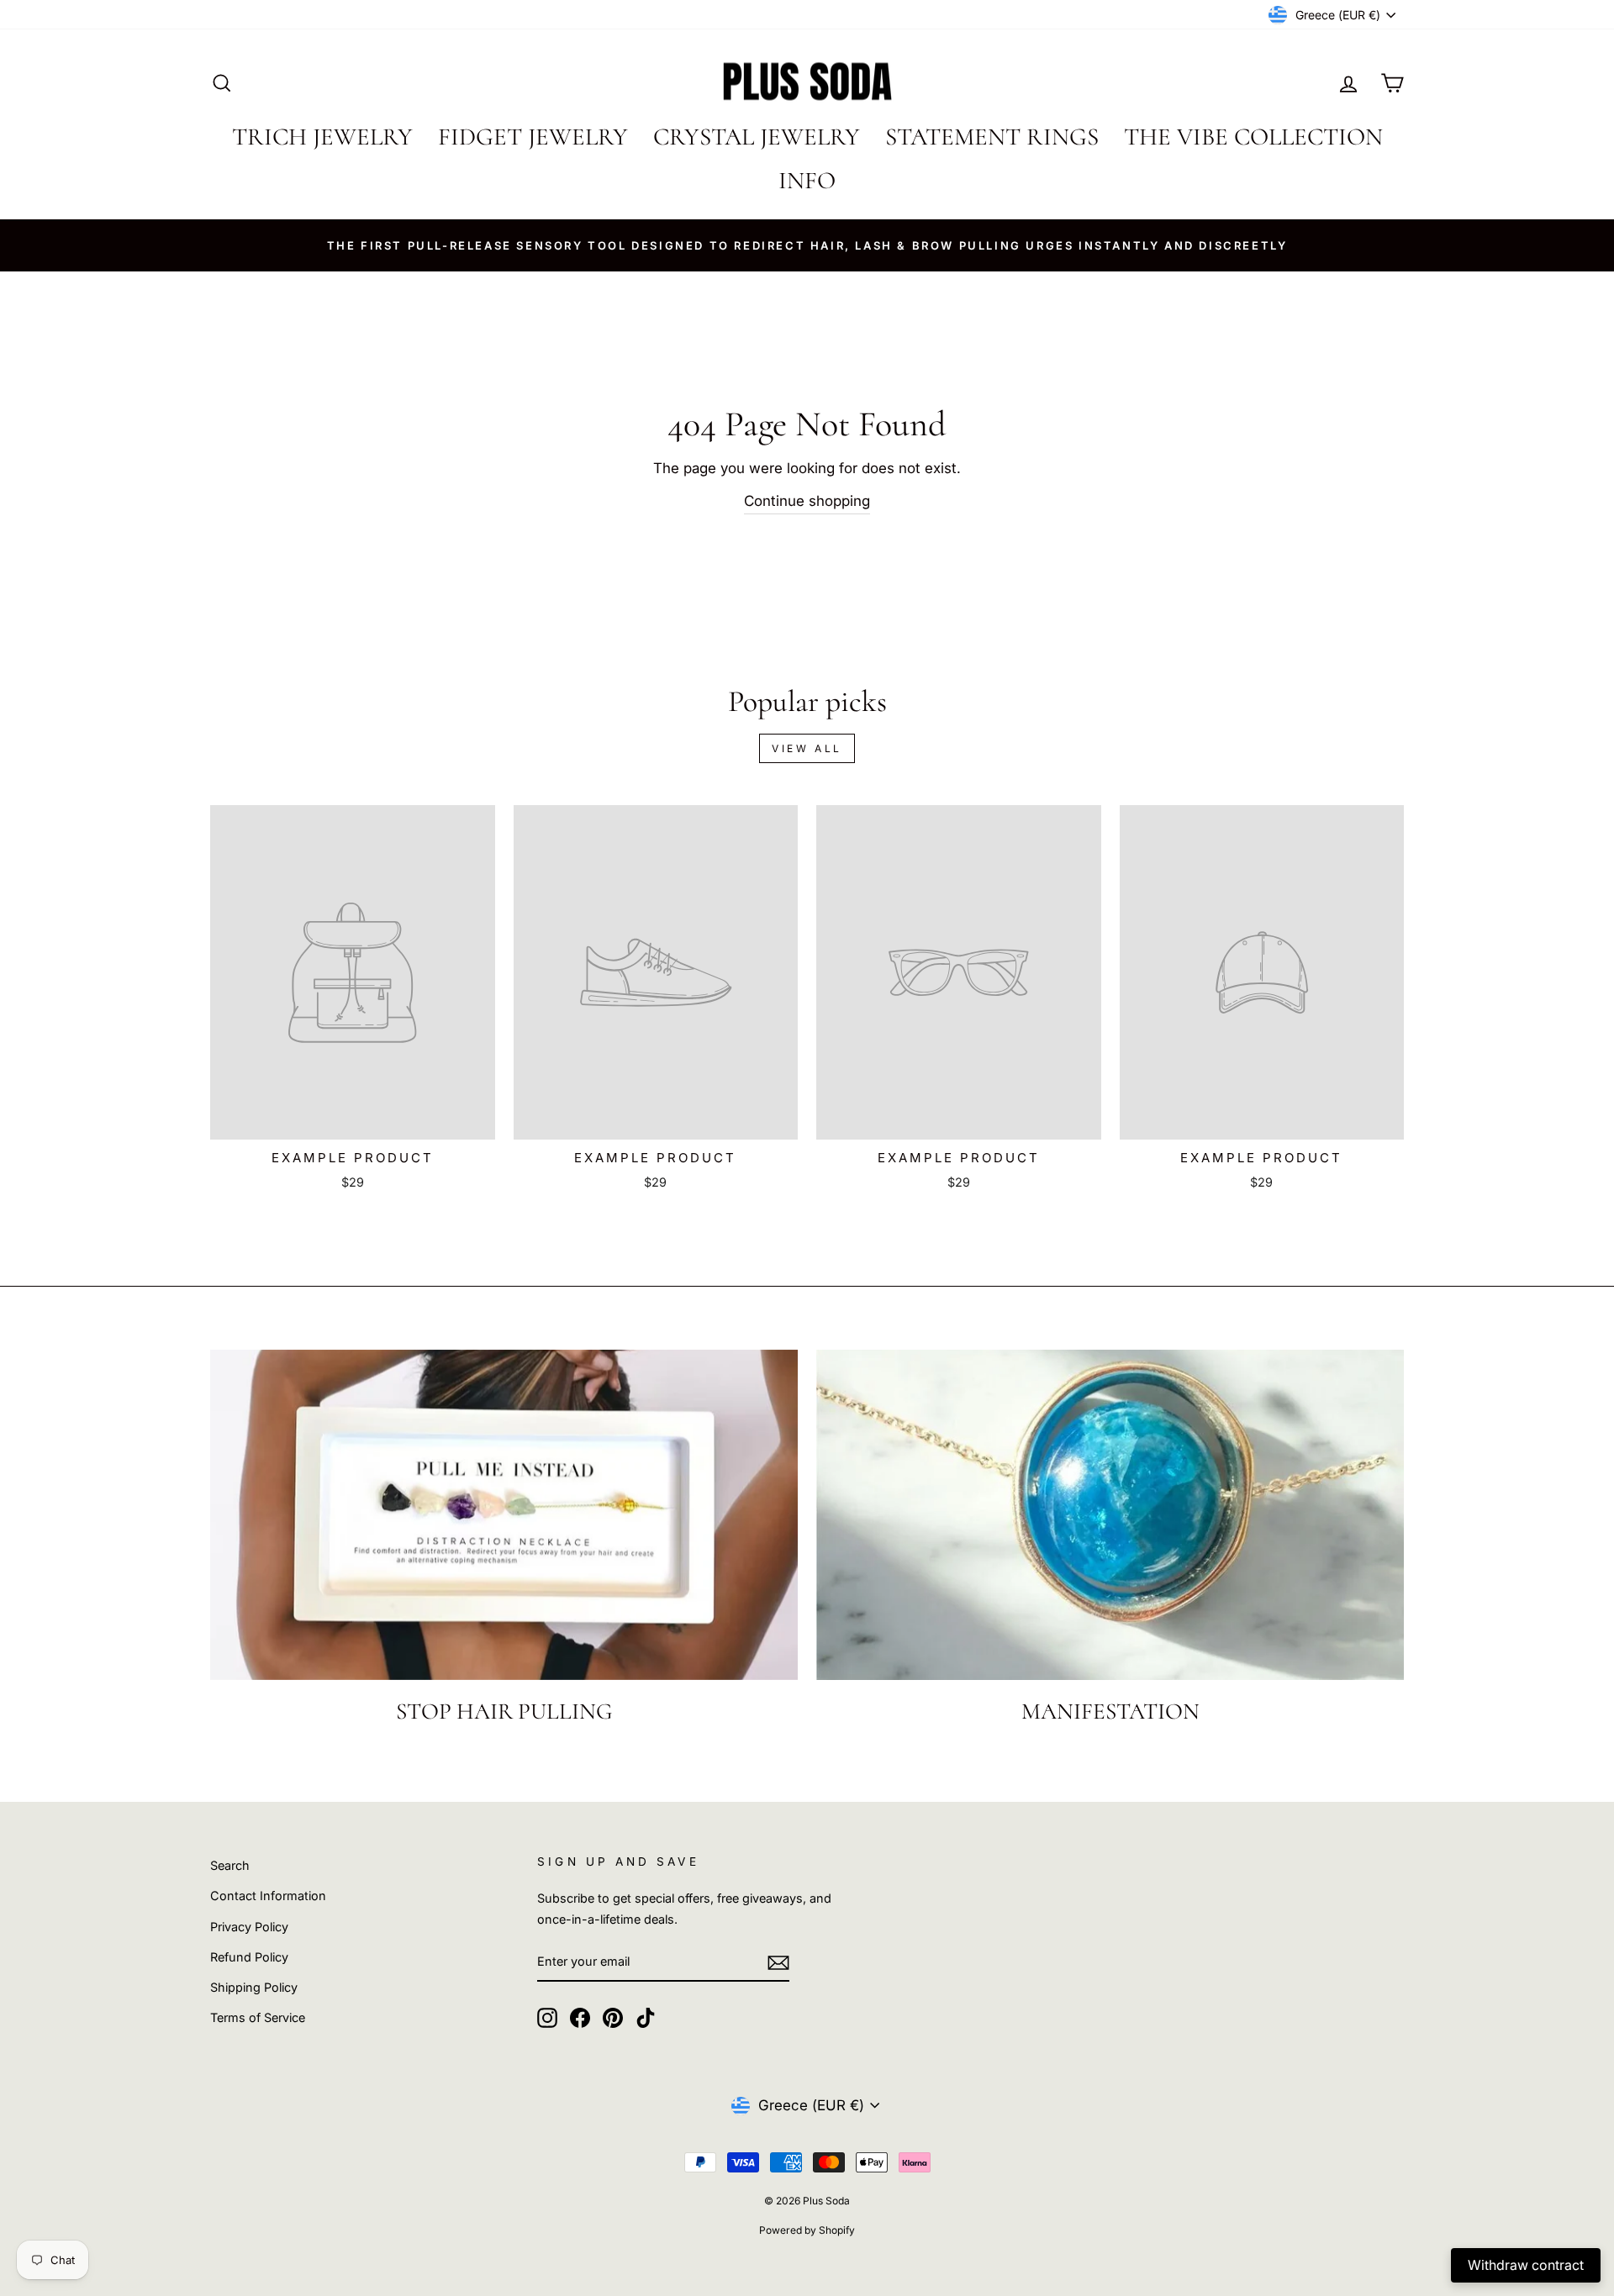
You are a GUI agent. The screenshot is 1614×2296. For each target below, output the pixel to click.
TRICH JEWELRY (322, 137)
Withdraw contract (1526, 2265)
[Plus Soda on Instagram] (547, 2017)
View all (807, 748)
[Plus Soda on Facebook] (580, 2017)
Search (230, 1865)
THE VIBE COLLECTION (1253, 137)
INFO (807, 180)
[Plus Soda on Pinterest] (613, 2017)
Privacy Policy (249, 1927)
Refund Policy (249, 1957)
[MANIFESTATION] (1110, 1515)
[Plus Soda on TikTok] (646, 2017)
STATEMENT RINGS (992, 137)
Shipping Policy (254, 1987)
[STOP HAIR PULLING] (504, 1515)
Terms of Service (258, 2017)
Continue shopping (807, 501)
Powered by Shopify (807, 2230)
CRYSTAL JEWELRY (757, 137)
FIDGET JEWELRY (533, 137)
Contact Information (268, 1896)
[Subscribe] (778, 1962)
